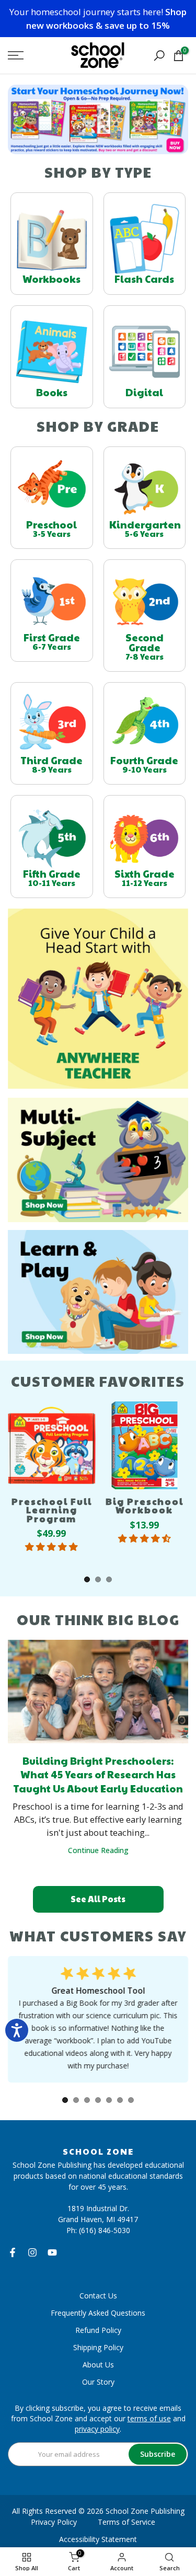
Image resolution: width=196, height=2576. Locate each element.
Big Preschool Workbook (145, 1506)
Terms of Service (126, 2522)
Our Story (98, 2382)
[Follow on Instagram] (32, 2252)
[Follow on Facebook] (13, 2252)
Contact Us (98, 2296)
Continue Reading (98, 1850)
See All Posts (98, 1899)
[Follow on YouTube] (52, 2252)
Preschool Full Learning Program (52, 1510)
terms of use (149, 2418)
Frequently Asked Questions (98, 2313)
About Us (98, 2365)
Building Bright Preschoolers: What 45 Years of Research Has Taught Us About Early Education (98, 1774)
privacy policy (97, 2429)
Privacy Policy (54, 2522)
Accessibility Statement (98, 2539)
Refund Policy (98, 2330)
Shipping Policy (98, 2347)
